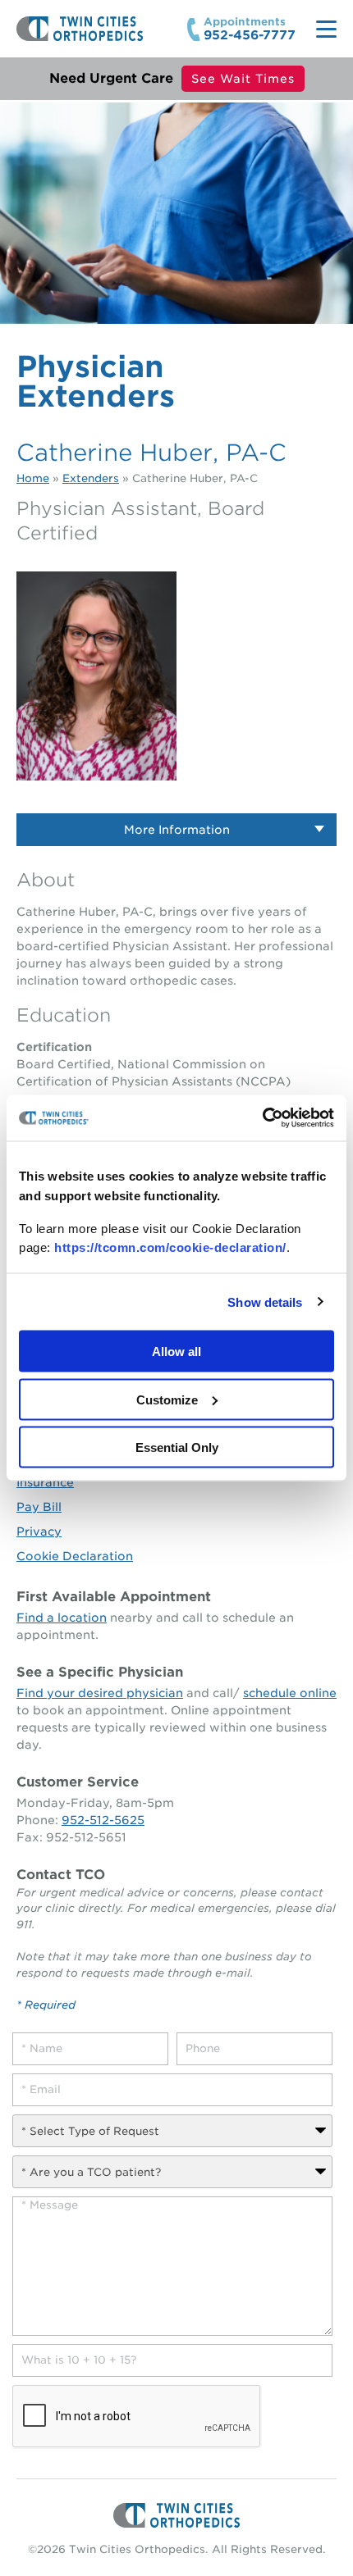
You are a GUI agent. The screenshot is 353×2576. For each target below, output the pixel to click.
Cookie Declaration (75, 1556)
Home (33, 478)
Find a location (62, 1618)
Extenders (91, 478)
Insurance (45, 1482)
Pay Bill (39, 1507)
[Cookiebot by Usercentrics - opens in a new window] (262, 1118)
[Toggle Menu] (326, 29)
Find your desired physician (100, 1693)
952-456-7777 (250, 36)
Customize (167, 1399)
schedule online (290, 1693)
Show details (265, 1302)
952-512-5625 (103, 1820)
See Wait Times (243, 79)
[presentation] (137, 2417)
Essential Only (177, 1447)
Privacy (39, 1531)
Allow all (176, 1352)
